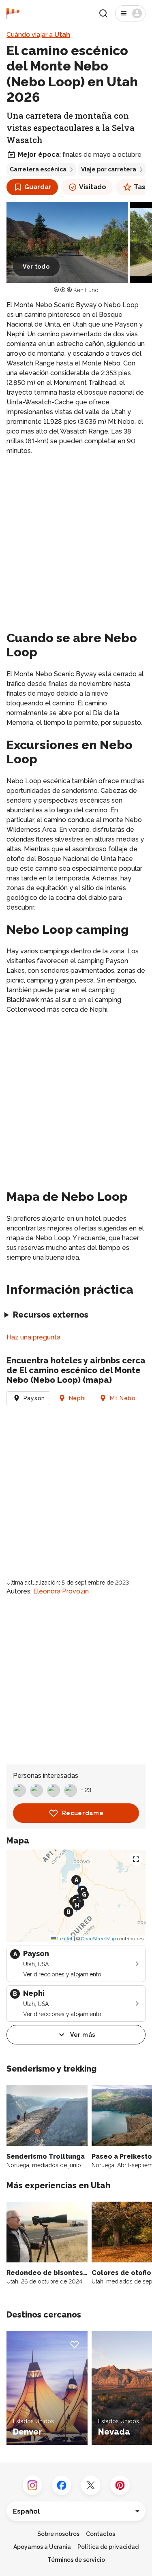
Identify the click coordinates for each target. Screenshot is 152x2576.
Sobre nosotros (58, 2534)
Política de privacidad (108, 2547)
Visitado (93, 187)
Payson (34, 1398)
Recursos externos (51, 1315)
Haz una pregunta (33, 1337)
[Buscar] (103, 13)
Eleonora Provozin (61, 1591)
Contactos (101, 2534)
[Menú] (130, 13)
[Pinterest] (120, 2485)
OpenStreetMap (98, 1939)
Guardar (38, 187)
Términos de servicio (76, 2560)
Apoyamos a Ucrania (42, 2547)
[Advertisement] (76, 541)
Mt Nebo (123, 1398)
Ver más (83, 2035)
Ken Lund (86, 290)
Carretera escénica (38, 169)
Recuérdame (83, 1813)
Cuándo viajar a (38, 35)
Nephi (78, 1398)
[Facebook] (62, 2485)
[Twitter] (91, 2485)
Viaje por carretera (109, 169)
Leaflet (64, 1939)
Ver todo (36, 267)
